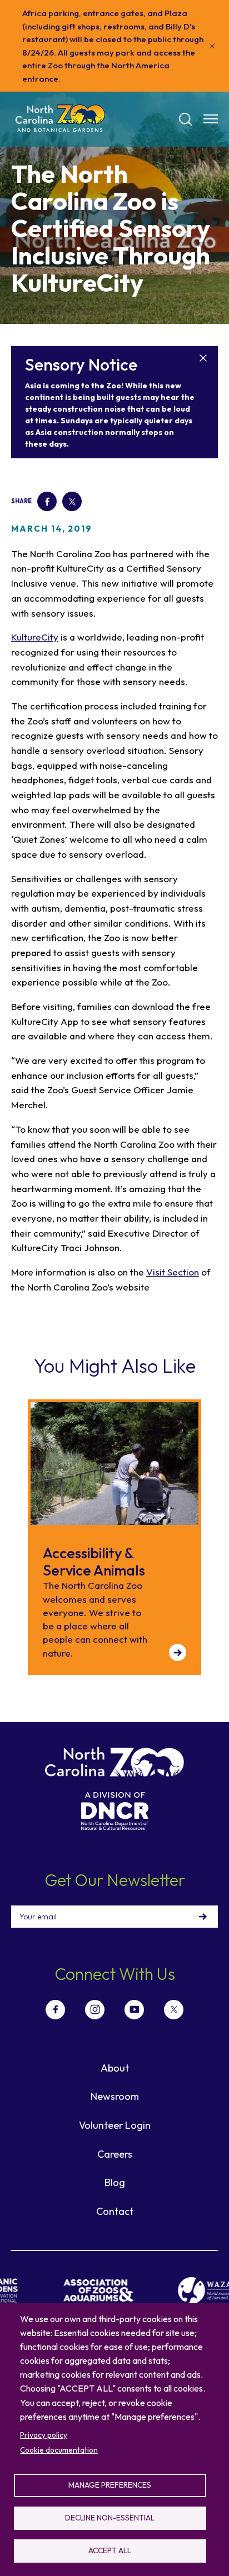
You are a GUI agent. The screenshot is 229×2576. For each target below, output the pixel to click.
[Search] (186, 119)
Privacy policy (44, 2435)
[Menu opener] (211, 119)
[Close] (212, 46)
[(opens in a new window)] (91, 2290)
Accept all (110, 2550)
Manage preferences (110, 2485)
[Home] (60, 119)
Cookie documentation (59, 2450)
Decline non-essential (110, 2518)
